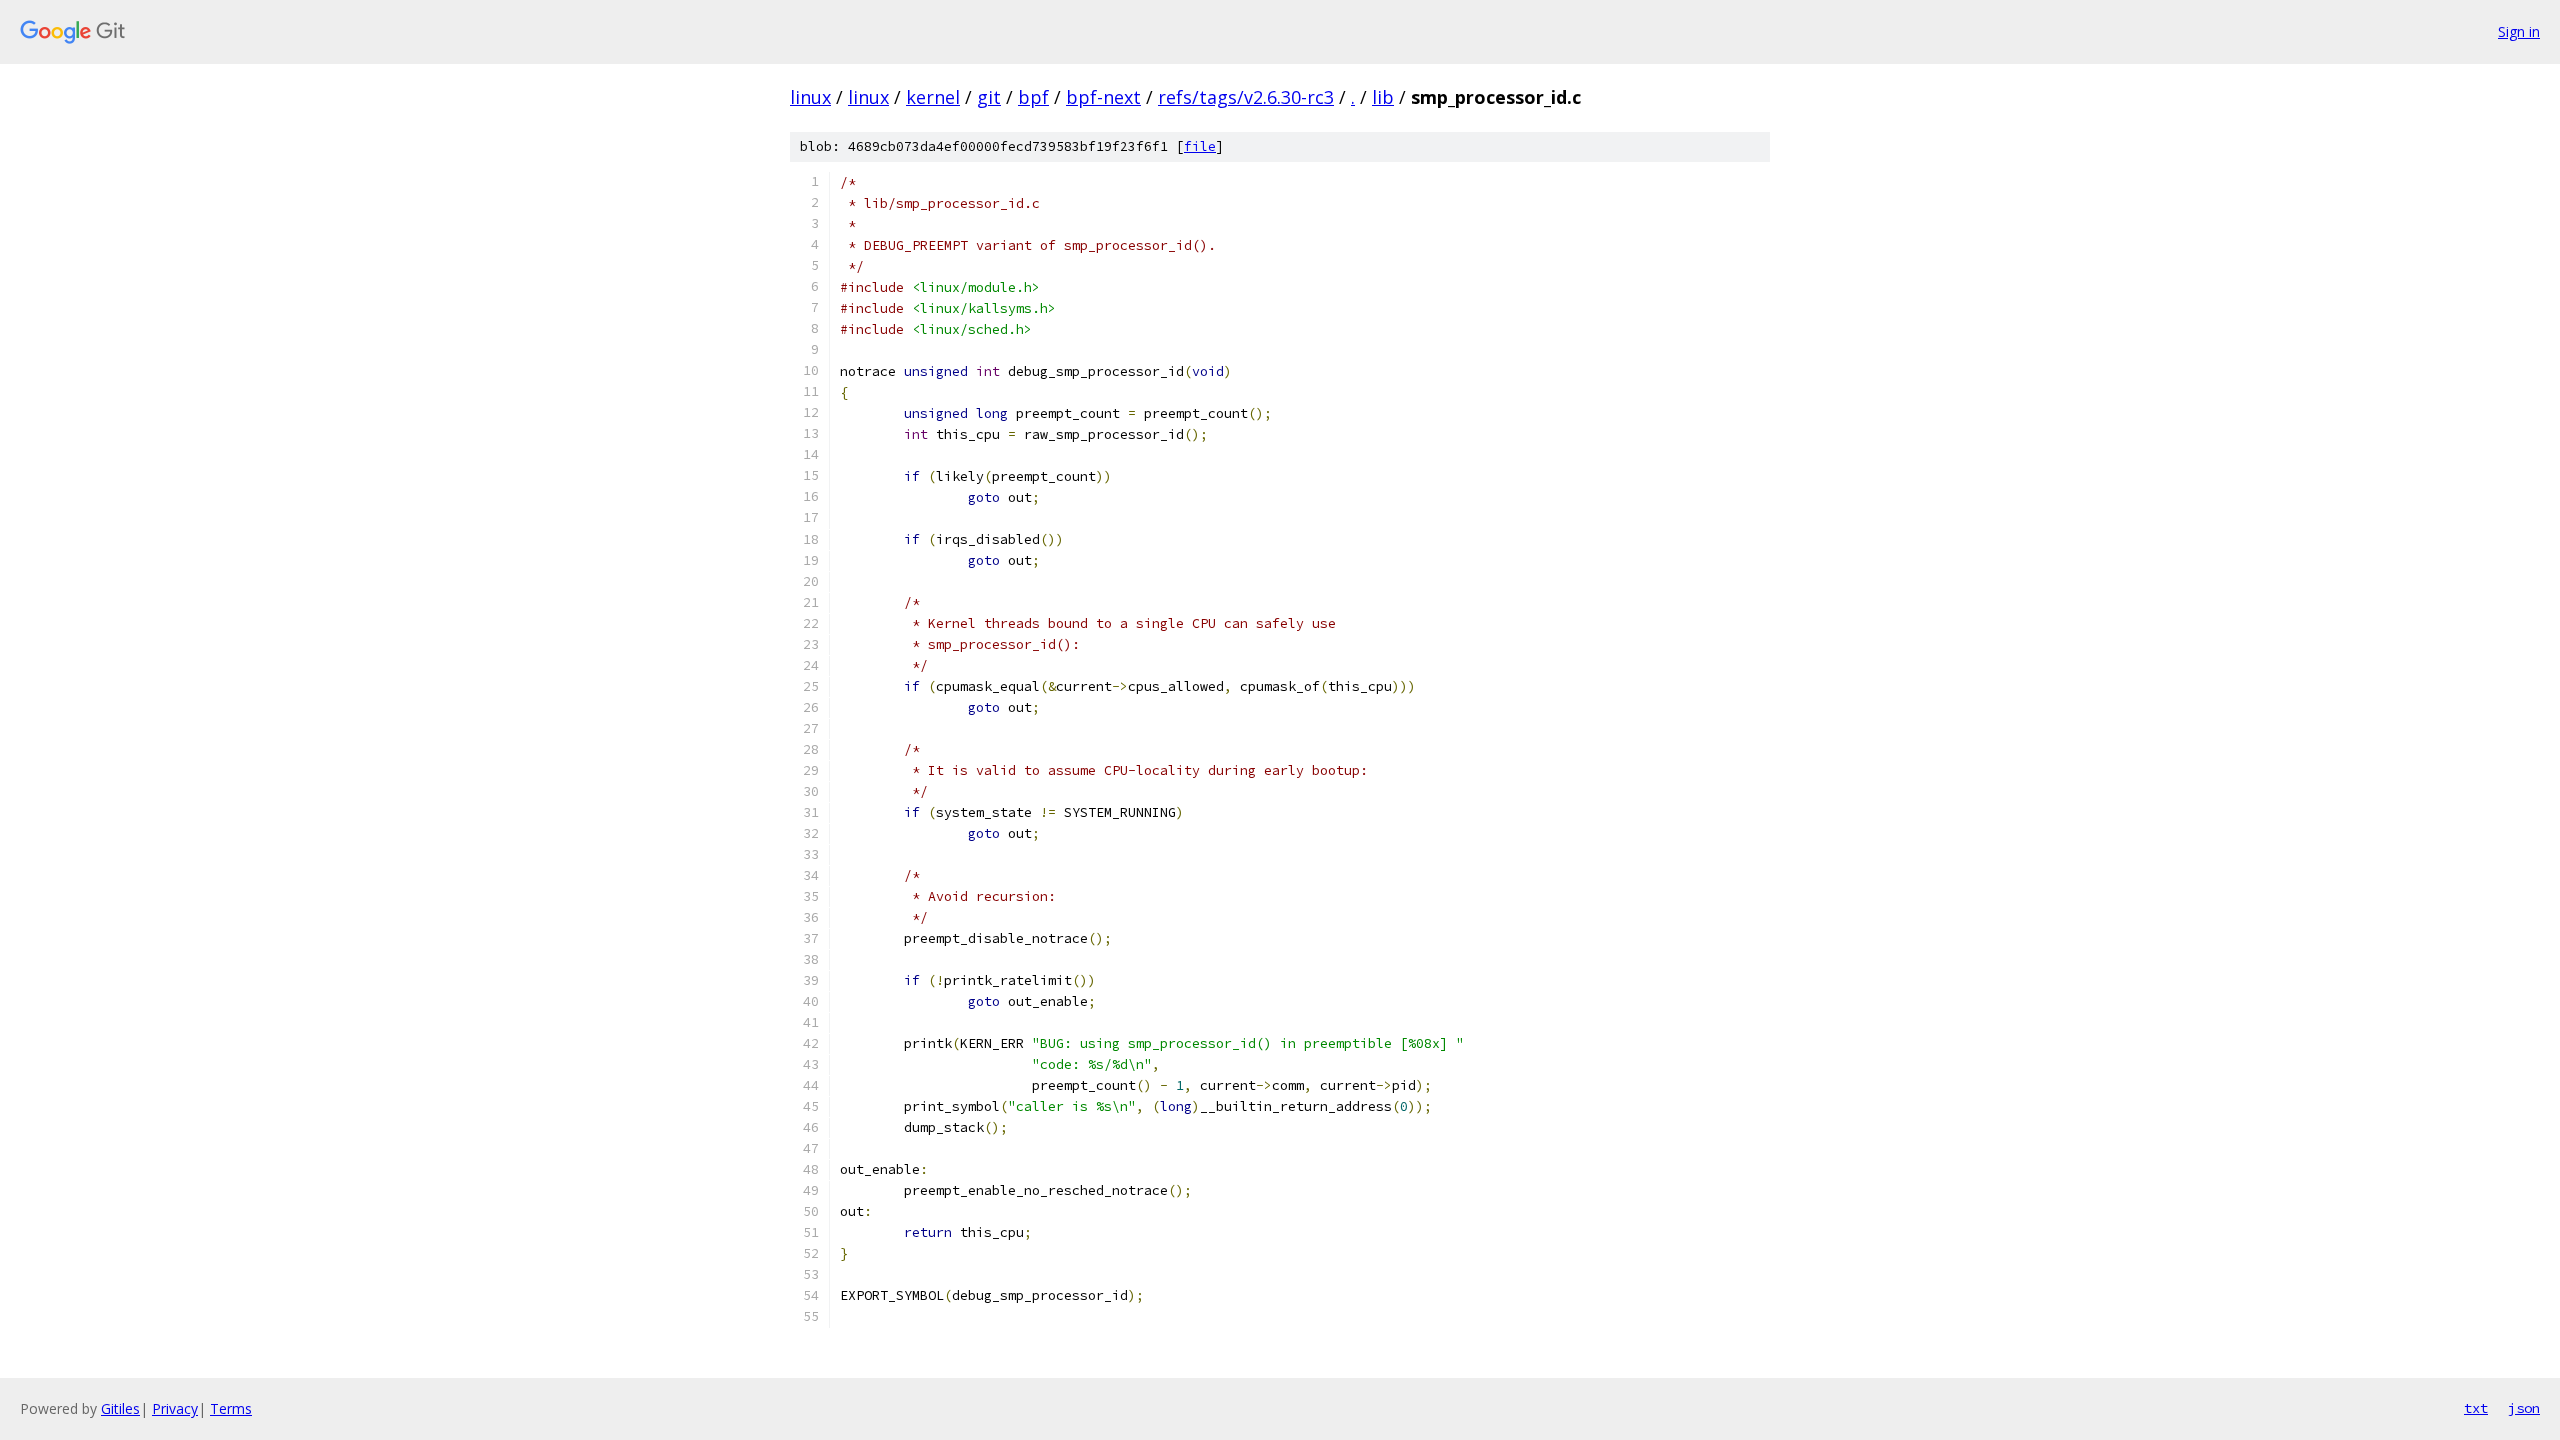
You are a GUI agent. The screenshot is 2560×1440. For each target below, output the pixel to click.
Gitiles (120, 1408)
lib (1383, 97)
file (1200, 146)
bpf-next (1103, 97)
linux (810, 97)
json (2524, 1408)
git (989, 97)
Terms (231, 1408)
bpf (1033, 97)
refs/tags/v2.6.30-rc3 (1246, 97)
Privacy (175, 1408)
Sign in (2519, 31)
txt (2476, 1408)
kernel (933, 97)
